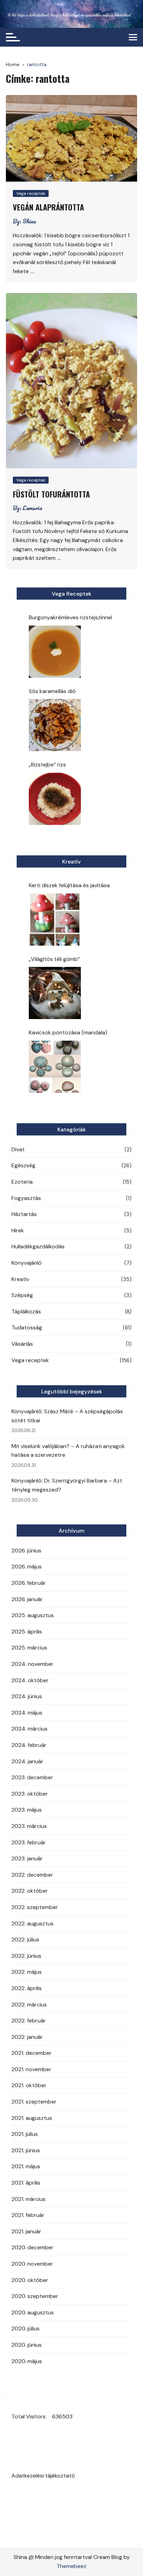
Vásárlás (22, 1344)
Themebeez (71, 2566)
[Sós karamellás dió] (55, 725)
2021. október (29, 2085)
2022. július (25, 1939)
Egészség (23, 1165)
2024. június (27, 1696)
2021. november (31, 2069)
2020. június (27, 2345)
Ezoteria (22, 1182)
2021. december (32, 2053)
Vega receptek (31, 193)
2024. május (27, 1713)
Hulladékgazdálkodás (38, 1246)
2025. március (29, 1648)
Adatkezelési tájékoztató (43, 2476)
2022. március (29, 2005)
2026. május (27, 1567)
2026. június (26, 1551)
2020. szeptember (35, 2296)
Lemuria (32, 508)
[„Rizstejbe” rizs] (55, 799)
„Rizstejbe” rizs (47, 765)
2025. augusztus (33, 1615)
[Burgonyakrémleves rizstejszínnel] (55, 652)
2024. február (29, 1745)
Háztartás (24, 1214)
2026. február (29, 1583)
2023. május (27, 1810)
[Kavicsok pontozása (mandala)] (55, 1067)
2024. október (30, 1680)
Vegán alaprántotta (48, 207)
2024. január (27, 1761)
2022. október (30, 1891)
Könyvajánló (27, 1263)
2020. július (26, 2328)
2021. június (26, 2150)
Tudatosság (27, 1327)
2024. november (32, 1664)
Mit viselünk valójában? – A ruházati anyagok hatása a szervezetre (68, 1451)
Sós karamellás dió (52, 691)
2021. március (28, 2199)
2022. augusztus (32, 1923)
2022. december (32, 1875)
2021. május (26, 2166)
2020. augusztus (33, 2312)
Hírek (18, 1230)
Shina (29, 221)
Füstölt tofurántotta (51, 494)
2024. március (30, 1729)
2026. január (27, 1599)
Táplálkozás (26, 1311)
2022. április (27, 1988)
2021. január (26, 2231)
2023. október (30, 1794)
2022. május (27, 1972)
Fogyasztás (26, 1198)
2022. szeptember (35, 1907)
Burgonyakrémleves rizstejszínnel (70, 617)
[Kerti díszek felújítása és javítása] (55, 920)
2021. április (26, 2183)
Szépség (22, 1295)
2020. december (32, 2247)
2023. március (29, 1826)
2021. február (28, 2215)
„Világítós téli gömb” (54, 959)
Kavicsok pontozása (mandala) (68, 1032)
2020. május (27, 2361)
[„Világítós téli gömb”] (55, 993)
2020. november (32, 2264)
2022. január (27, 2037)
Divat (18, 1149)
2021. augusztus (32, 2118)
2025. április (27, 1632)
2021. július (25, 2134)
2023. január (27, 1858)
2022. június (26, 1956)
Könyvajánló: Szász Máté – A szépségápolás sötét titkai (67, 1416)
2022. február (29, 2021)
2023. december (32, 1777)
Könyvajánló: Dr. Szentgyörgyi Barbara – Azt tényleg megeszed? (67, 1485)
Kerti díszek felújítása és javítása (69, 885)
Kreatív (20, 1279)
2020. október (30, 2280)
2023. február (29, 1842)
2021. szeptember (34, 2102)
